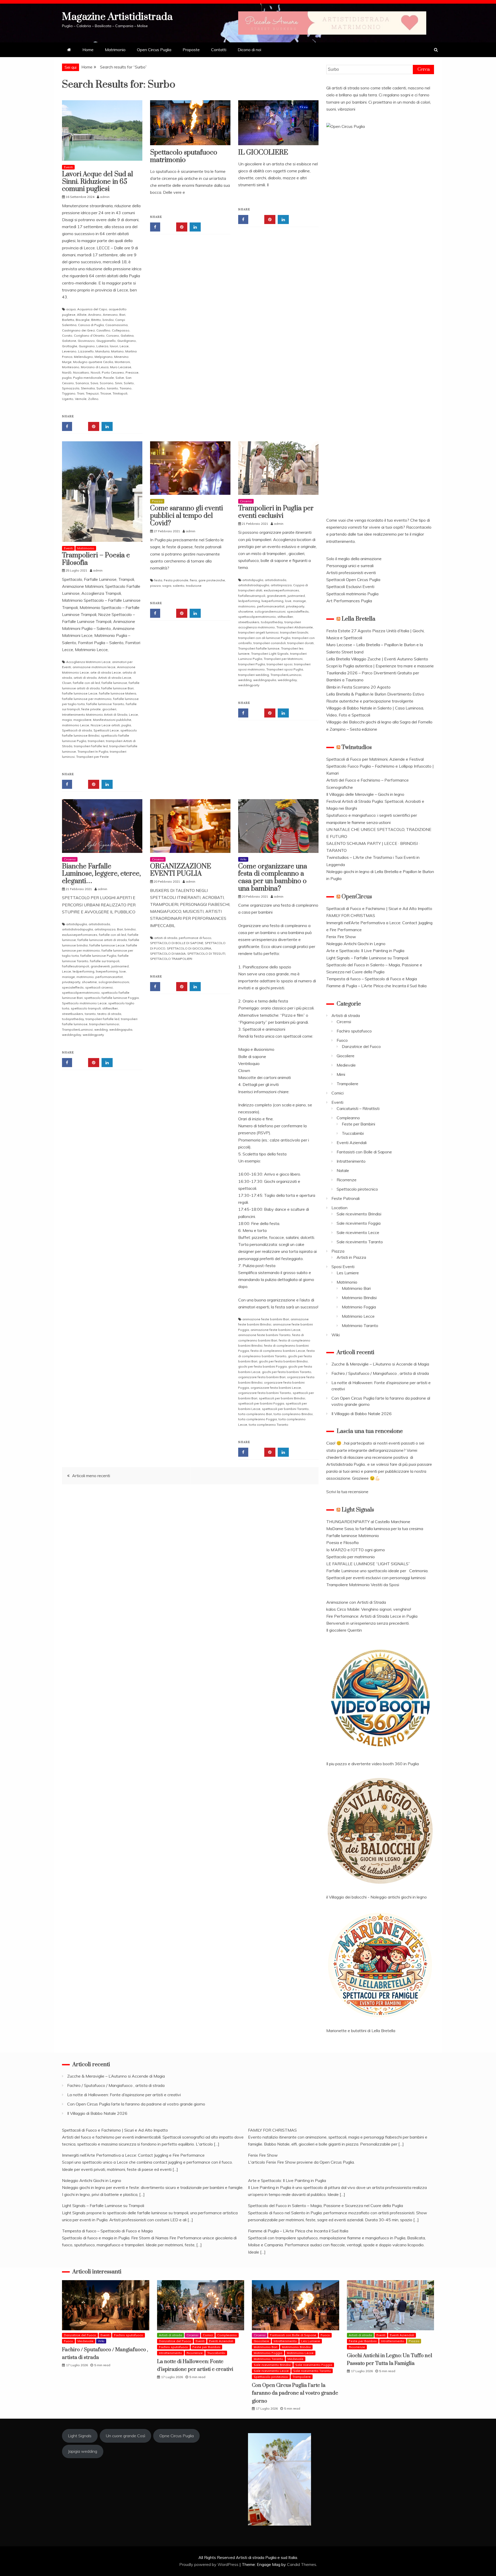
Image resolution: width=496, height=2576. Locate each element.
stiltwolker (285, 617)
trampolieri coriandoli (270, 643)
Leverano (69, 351)
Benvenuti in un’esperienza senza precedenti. (368, 1623)
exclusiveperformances (281, 590)
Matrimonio (115, 50)
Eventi (68, 167)
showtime (246, 611)
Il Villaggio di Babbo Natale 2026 (362, 1414)
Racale (109, 378)
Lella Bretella (358, 619)
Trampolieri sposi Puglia (285, 669)
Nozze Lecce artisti (105, 725)
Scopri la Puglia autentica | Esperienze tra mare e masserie (380, 666)
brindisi (108, 320)
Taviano (126, 388)
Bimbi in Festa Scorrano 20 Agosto (358, 687)
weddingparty (249, 685)
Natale (343, 1170)
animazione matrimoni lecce (94, 667)
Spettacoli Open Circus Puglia (353, 580)
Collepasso (121, 330)
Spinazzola (71, 388)
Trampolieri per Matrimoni (283, 659)
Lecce (124, 346)
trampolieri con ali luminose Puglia (264, 638)
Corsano (113, 336)
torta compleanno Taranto (269, 1425)
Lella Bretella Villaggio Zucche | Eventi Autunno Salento (377, 659)
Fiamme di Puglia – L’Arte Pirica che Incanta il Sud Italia (376, 986)
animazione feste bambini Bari (266, 1319)
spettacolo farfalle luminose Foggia (111, 998)
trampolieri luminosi (104, 1024)
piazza (155, 586)
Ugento (68, 399)
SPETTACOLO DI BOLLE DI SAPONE (177, 943)
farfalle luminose (114, 683)
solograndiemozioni (270, 611)
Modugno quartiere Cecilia (93, 362)
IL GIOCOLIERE (263, 153)
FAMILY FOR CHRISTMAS (351, 915)
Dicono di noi (249, 50)
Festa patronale (176, 580)
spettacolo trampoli (86, 1008)
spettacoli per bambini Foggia (261, 1403)
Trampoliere (347, 1084)
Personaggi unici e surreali (350, 566)
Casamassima (117, 325)
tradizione (194, 586)
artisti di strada (85, 678)
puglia (67, 378)
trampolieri (96, 741)
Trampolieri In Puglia (93, 751)
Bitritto (96, 320)
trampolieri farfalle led (91, 746)
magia (67, 720)
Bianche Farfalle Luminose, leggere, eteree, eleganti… (101, 874)
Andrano (95, 315)
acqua (71, 309)
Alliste (82, 315)
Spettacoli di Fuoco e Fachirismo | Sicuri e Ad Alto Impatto (379, 908)
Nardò (67, 372)
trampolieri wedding (254, 675)
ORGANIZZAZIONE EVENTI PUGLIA (181, 870)
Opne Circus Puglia (177, 2436)
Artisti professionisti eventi (351, 573)
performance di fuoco (195, 938)
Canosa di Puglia (91, 325)
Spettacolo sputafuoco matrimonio (184, 156)
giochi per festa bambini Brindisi (283, 1361)
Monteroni (122, 362)
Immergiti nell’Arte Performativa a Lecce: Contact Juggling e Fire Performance (133, 2155)
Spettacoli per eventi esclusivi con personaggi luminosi (376, 1578)
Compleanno (348, 1118)
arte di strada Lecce (106, 672)
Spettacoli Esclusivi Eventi (350, 587)
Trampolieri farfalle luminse (259, 648)
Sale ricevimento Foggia (359, 1223)
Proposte (191, 50)
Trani (81, 393)
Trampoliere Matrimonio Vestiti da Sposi (363, 1585)
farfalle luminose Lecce (80, 693)
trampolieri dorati (300, 643)
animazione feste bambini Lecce (276, 1330)
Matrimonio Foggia (359, 1307)
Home (88, 50)
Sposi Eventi (343, 1267)
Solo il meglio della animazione (354, 559)
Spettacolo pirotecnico (357, 1189)
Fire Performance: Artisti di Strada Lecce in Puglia (372, 1616)
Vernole (81, 399)
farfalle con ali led (86, 683)
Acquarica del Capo (92, 309)
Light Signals (358, 1510)
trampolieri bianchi (294, 632)
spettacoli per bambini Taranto (285, 1409)
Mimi (341, 1074)
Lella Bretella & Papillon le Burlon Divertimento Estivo (375, 694)
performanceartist (271, 606)
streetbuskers (249, 622)
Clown (67, 683)
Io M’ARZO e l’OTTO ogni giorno (356, 1550)
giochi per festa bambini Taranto (287, 1372)
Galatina (127, 336)
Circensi (246, 501)
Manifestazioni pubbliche (112, 720)
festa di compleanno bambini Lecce (278, 1351)
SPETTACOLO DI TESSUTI (206, 954)
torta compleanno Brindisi (293, 1414)
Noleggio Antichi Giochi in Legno (356, 944)
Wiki (243, 859)
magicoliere (82, 720)
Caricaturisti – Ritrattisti (358, 1108)
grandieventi (276, 596)
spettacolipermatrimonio (257, 617)
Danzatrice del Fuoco (361, 1046)
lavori (114, 346)
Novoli (95, 372)
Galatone (69, 341)
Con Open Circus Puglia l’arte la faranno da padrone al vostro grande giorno (136, 2104)
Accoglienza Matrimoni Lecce (88, 662)
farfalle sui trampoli (105, 961)
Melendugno (83, 357)
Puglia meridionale (87, 378)
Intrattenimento (351, 1161)
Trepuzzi (92, 393)
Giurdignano (127, 341)
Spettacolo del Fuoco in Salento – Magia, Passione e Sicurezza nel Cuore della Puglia (326, 2205)
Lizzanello (86, 351)
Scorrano (107, 383)
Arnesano (110, 315)
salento (179, 586)
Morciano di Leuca (95, 367)
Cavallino (103, 330)
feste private (91, 709)
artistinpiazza (281, 585)
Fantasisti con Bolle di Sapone (364, 1152)
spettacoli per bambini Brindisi (282, 1398)
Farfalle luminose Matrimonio (353, 1536)
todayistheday (272, 622)
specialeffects (298, 611)
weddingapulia (265, 680)
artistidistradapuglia (254, 585)
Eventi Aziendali (352, 1143)
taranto (113, 388)
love (288, 601)
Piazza (157, 501)
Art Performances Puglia (349, 601)
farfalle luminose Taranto (105, 704)
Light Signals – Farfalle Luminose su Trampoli (367, 958)
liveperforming (272, 601)
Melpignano (104, 357)
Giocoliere (346, 1056)
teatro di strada (109, 1014)
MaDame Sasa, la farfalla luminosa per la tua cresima (375, 1529)
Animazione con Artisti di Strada (356, 1602)
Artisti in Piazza (351, 1257)
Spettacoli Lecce (106, 730)
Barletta (68, 320)
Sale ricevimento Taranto (360, 1242)
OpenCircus (357, 897)
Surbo (101, 388)
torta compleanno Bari (255, 1414)
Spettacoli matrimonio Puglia (352, 594)
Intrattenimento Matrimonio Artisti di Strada (95, 715)
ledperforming (249, 601)
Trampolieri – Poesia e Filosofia (96, 559)
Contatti (219, 50)
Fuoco (342, 1040)
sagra (167, 586)
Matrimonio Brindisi (359, 1298)
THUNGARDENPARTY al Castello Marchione (368, 1522)
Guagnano (87, 346)
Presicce (132, 372)
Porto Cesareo (113, 372)
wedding (245, 680)
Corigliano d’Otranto (89, 336)
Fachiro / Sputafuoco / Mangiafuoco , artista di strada (380, 1373)
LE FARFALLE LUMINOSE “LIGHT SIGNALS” (368, 1564)
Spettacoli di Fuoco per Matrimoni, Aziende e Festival (375, 759)
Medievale (346, 1065)
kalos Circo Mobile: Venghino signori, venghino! (369, 1609)
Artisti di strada (346, 1015)
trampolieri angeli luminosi (258, 632)
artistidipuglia (253, 580)
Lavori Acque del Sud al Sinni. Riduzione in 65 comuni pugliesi (98, 182)
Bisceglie (83, 320)
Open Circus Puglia (154, 50)
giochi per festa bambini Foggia (262, 1366)
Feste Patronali (346, 1198)
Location (339, 1208)
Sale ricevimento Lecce (358, 1232)
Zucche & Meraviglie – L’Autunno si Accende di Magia (380, 1364)
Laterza (102, 346)
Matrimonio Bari (356, 1288)
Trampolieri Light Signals (270, 654)
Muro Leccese (121, 367)
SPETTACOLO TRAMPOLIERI (171, 959)
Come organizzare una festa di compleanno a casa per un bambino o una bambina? (273, 878)
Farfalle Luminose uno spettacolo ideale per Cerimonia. (377, 1571)
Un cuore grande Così (125, 2436)
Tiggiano (69, 393)
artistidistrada (276, 580)
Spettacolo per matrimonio (351, 1557)
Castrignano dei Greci (78, 330)
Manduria (102, 351)
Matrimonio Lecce (358, 1316)
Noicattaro (81, 372)
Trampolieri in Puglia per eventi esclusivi (276, 512)
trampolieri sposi (280, 664)
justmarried (296, 596)
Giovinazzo (86, 341)
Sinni (119, 383)
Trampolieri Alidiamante (295, 627)
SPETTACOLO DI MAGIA (168, 954)
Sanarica (82, 383)
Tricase (106, 393)
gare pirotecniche (212, 580)
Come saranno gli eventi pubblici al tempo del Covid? (187, 516)
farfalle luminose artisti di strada (102, 940)
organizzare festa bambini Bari (262, 1377)
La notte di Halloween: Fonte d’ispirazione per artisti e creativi (124, 2095)
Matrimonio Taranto (360, 1325)
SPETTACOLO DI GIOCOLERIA (189, 948)
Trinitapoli (120, 393)
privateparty (295, 606)
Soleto (129, 383)
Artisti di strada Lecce (115, 678)
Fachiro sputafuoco (354, 1031)
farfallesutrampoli (252, 596)
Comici (338, 1093)
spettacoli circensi (99, 987)
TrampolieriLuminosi (286, 675)
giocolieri (109, 709)
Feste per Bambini (358, 1124)
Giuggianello (106, 341)
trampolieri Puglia (252, 664)
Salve (120, 378)
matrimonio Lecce (76, 725)
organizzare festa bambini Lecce (276, 1388)
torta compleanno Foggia (258, 1419)
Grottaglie (70, 346)
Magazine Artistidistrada (117, 17)
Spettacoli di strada (77, 730)
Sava (94, 383)
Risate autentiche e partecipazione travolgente (370, 701)
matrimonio (247, 606)
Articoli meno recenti (91, 1476)
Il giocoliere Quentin (344, 1630)
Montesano (71, 367)
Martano (117, 351)
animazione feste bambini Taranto (264, 1335)
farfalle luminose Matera (118, 693)
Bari (122, 315)
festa (158, 580)
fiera (193, 580)
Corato (67, 336)
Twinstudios (357, 747)
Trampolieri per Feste (92, 757)
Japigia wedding (83, 2451)
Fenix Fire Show (341, 937)
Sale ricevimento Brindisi (359, 1214)
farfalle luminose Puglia (98, 956)
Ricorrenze (347, 1180)
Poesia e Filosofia (342, 1542)
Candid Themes (302, 2564)
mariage (299, 601)
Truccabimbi (353, 1133)
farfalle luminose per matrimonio (87, 699)
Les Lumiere (348, 1273)
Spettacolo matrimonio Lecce (84, 1003)
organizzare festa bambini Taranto (265, 1393)
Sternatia (88, 388)
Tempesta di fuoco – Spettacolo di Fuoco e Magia (372, 979)
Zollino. (94, 399)
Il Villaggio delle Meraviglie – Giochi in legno (365, 794)
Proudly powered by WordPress (209, 2564)
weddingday (287, 680)
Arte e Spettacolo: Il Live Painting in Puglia (365, 951)
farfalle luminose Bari (117, 688)
